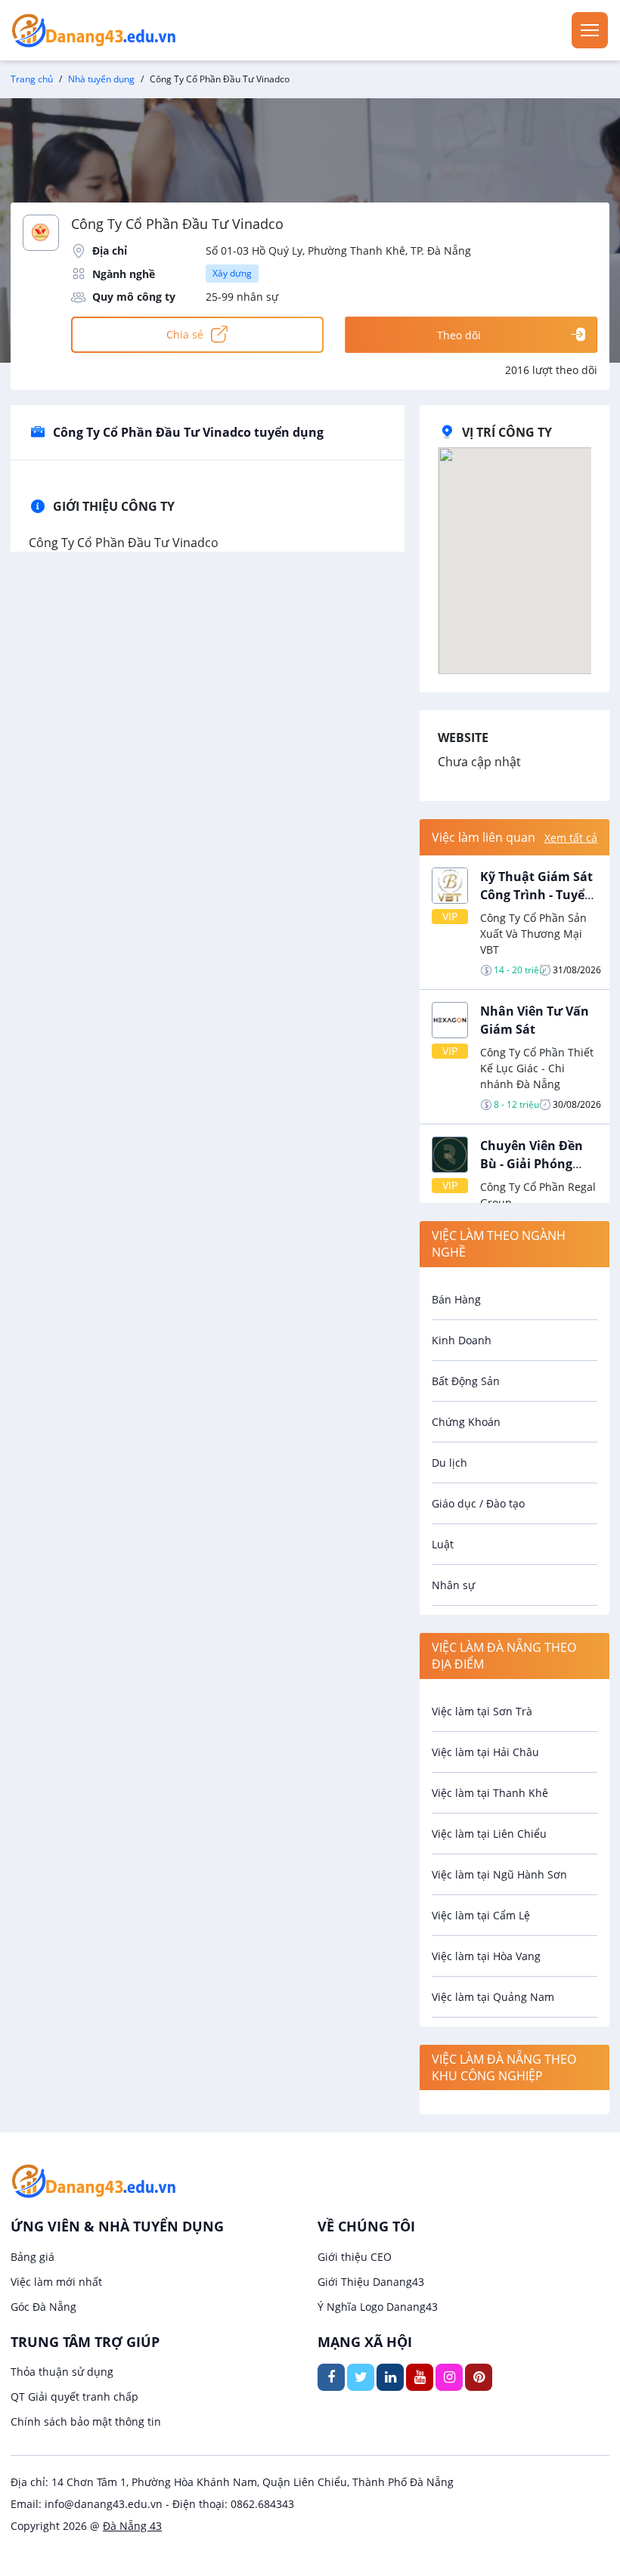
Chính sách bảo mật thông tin (86, 2421)
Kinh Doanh (462, 1340)
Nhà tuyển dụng (101, 79)
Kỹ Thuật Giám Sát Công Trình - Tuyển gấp (536, 895)
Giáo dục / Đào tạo (478, 1503)
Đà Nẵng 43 (132, 2526)
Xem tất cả (571, 838)
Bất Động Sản (466, 1381)
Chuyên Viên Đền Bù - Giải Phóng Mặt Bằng (532, 1164)
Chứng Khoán (466, 1422)
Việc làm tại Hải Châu (485, 1752)
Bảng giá (33, 2257)
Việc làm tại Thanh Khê (490, 1793)
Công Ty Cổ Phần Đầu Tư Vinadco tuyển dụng (188, 432)
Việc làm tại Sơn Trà (482, 1711)
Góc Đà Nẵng (43, 2307)
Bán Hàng (456, 1299)
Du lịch (449, 1463)
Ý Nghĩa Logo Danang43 (378, 2307)
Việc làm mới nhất (56, 2282)
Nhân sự (453, 1585)
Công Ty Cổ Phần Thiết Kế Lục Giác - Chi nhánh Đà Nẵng (537, 1068)
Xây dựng (232, 273)
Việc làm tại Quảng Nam (493, 1997)
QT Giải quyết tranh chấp (74, 2397)
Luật (443, 1544)
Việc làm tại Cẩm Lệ (481, 1915)
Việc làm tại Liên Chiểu (489, 1834)
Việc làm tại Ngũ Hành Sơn (499, 1874)
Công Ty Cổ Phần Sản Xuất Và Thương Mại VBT (533, 934)
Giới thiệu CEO (355, 2257)
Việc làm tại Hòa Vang (486, 1956)
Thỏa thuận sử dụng (62, 2372)
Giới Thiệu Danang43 (371, 2282)
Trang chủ (32, 79)
